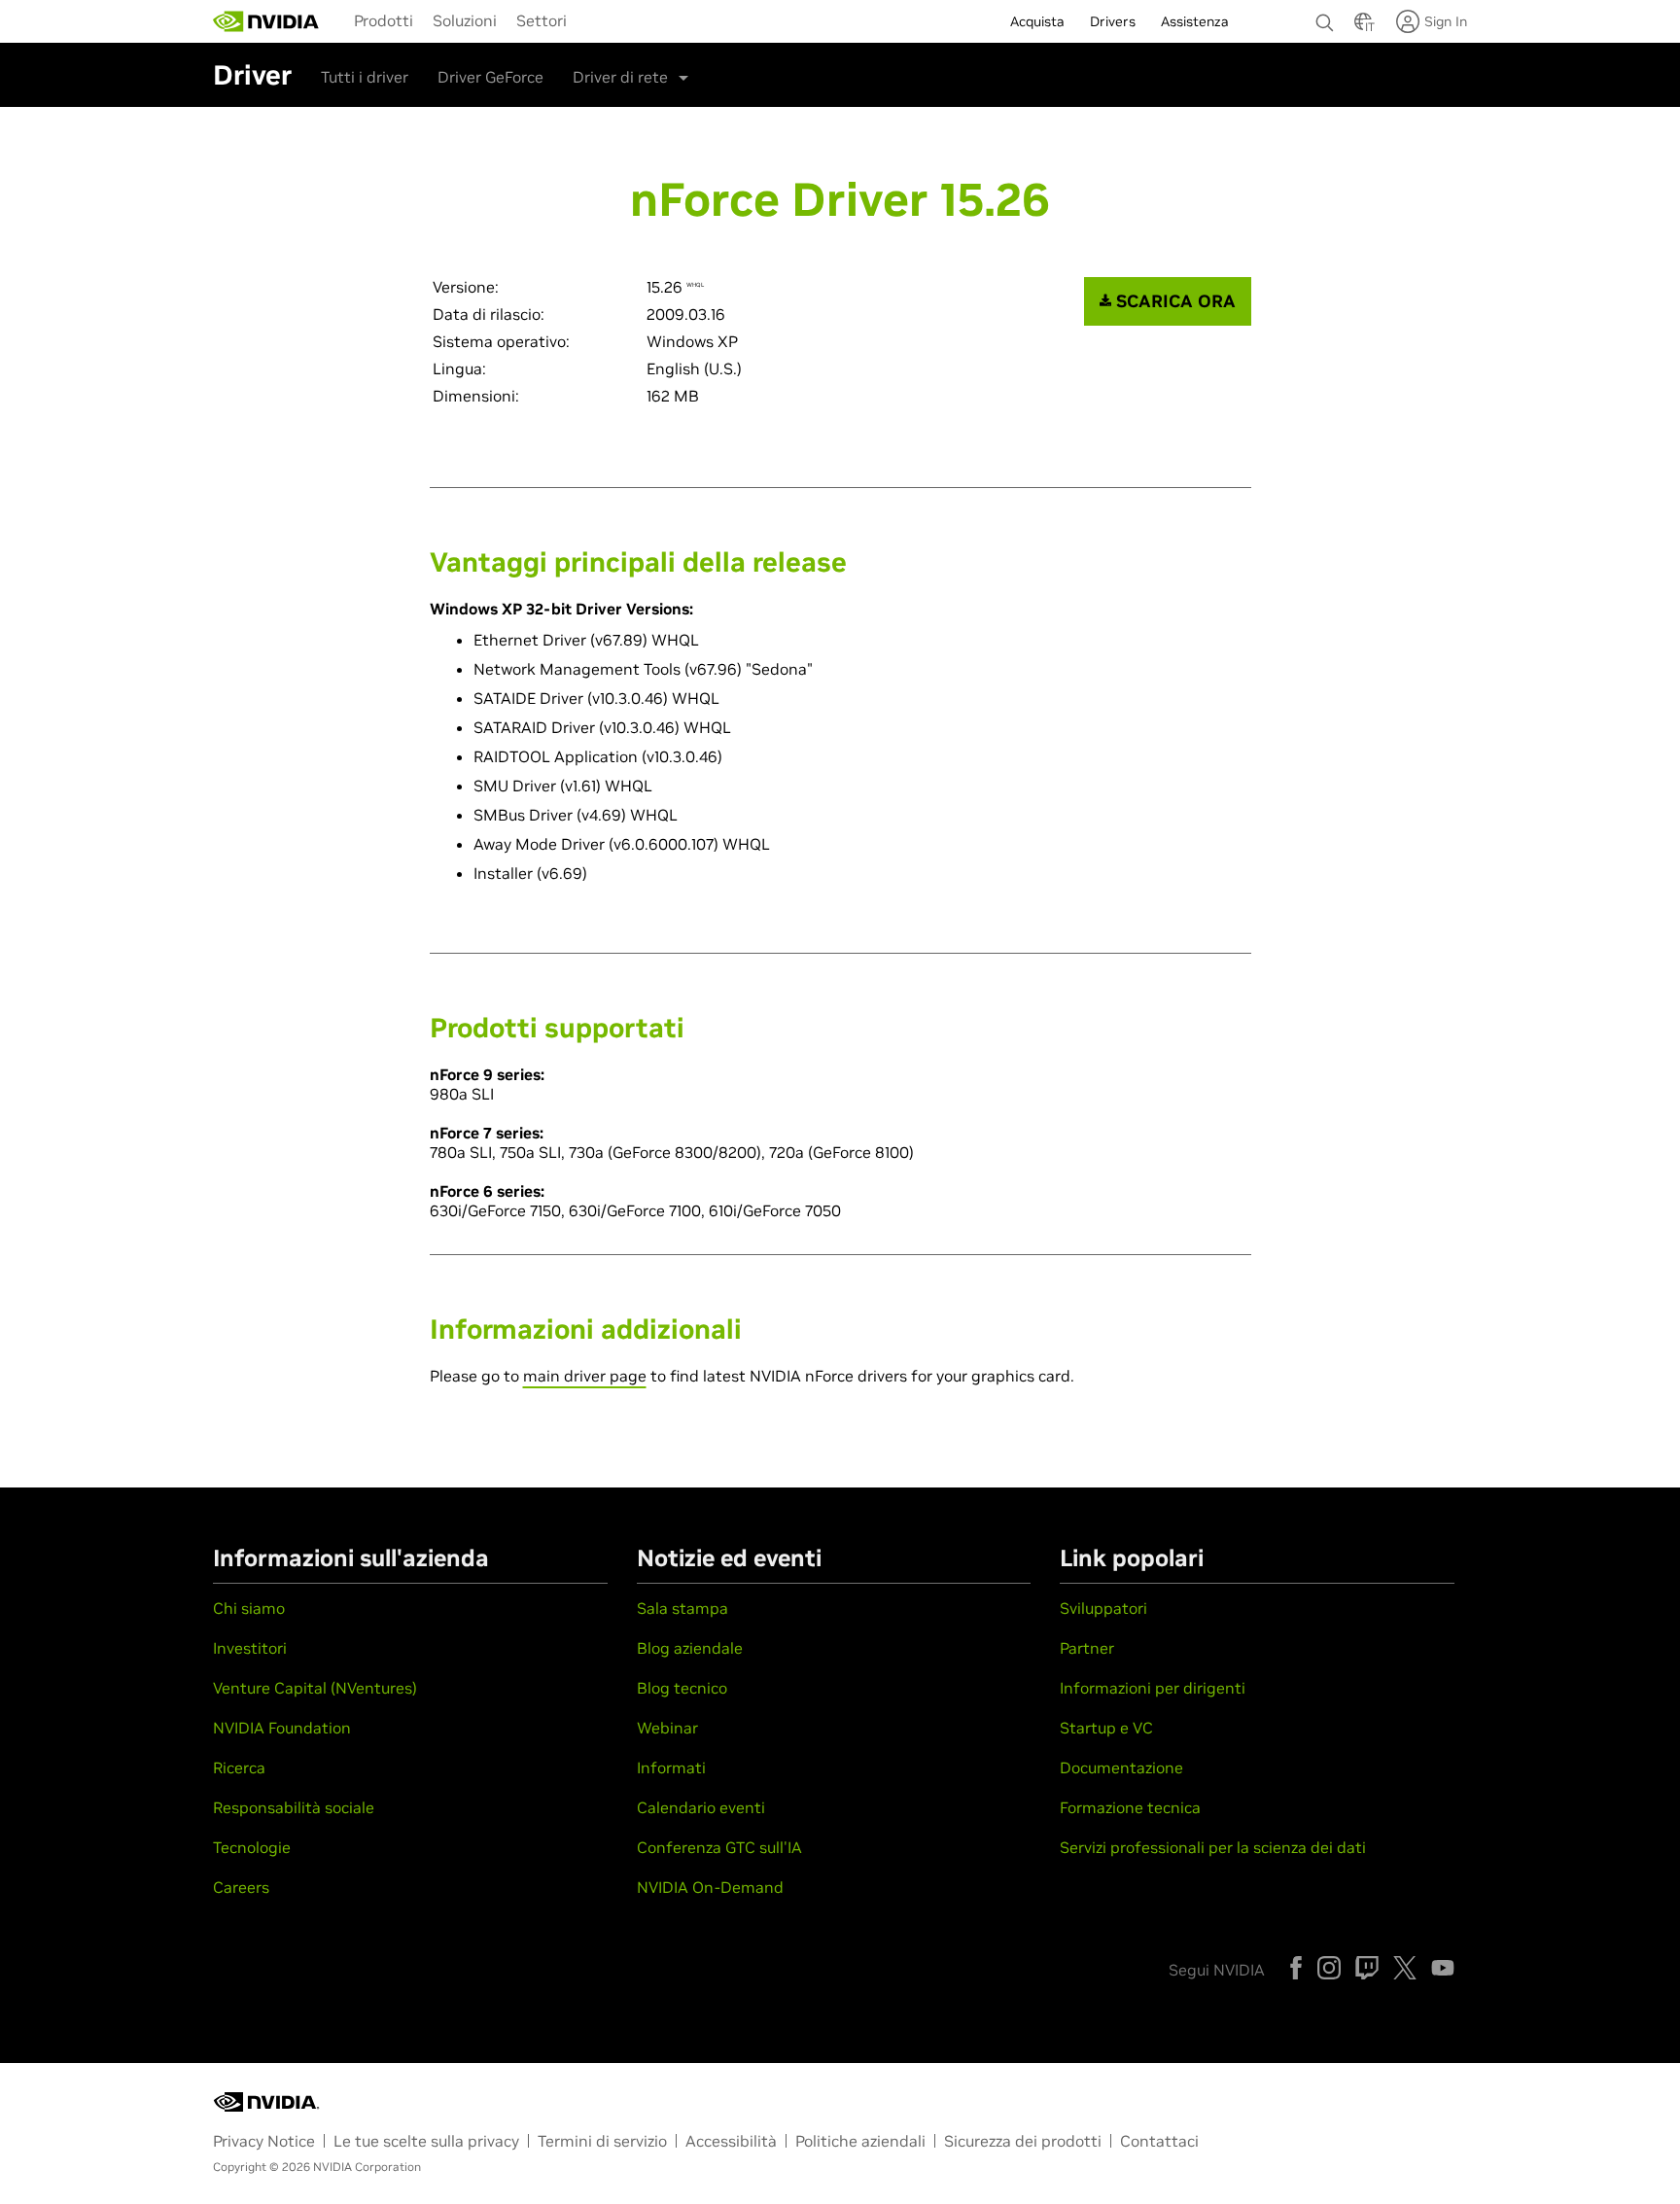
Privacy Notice (264, 2141)
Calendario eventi (701, 1807)
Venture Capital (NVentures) (315, 1688)
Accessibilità (731, 2141)
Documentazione (1121, 1767)
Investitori (250, 1648)
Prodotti (384, 20)
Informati (671, 1767)
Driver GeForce (490, 77)
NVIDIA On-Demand (710, 1887)
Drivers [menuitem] (1113, 21)
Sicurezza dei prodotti (1023, 2141)
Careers (241, 1887)
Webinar (667, 1728)
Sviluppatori (1103, 1608)
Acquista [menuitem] (1037, 21)
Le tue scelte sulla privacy (426, 2141)
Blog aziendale (690, 1648)
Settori (542, 20)
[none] (1325, 14)
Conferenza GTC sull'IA (719, 1847)
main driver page (585, 1376)
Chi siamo (249, 1608)
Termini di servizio (602, 2141)
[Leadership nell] (266, 21)
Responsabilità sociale (294, 1807)
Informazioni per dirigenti (1153, 1688)
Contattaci (1159, 2141)
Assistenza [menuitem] (1195, 21)
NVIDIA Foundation (282, 1728)
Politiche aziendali (860, 2141)
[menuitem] (384, 19)
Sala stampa (682, 1608)
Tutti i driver (365, 77)
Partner (1087, 1648)
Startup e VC (1106, 1728)
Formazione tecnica (1130, 1807)
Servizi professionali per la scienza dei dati (1213, 1847)
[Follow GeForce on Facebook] (1296, 1968)
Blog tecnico (682, 1688)
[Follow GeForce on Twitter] (1405, 1968)
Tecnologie (252, 1847)
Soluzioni (465, 20)
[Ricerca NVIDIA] (1325, 17)
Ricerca (239, 1767)
